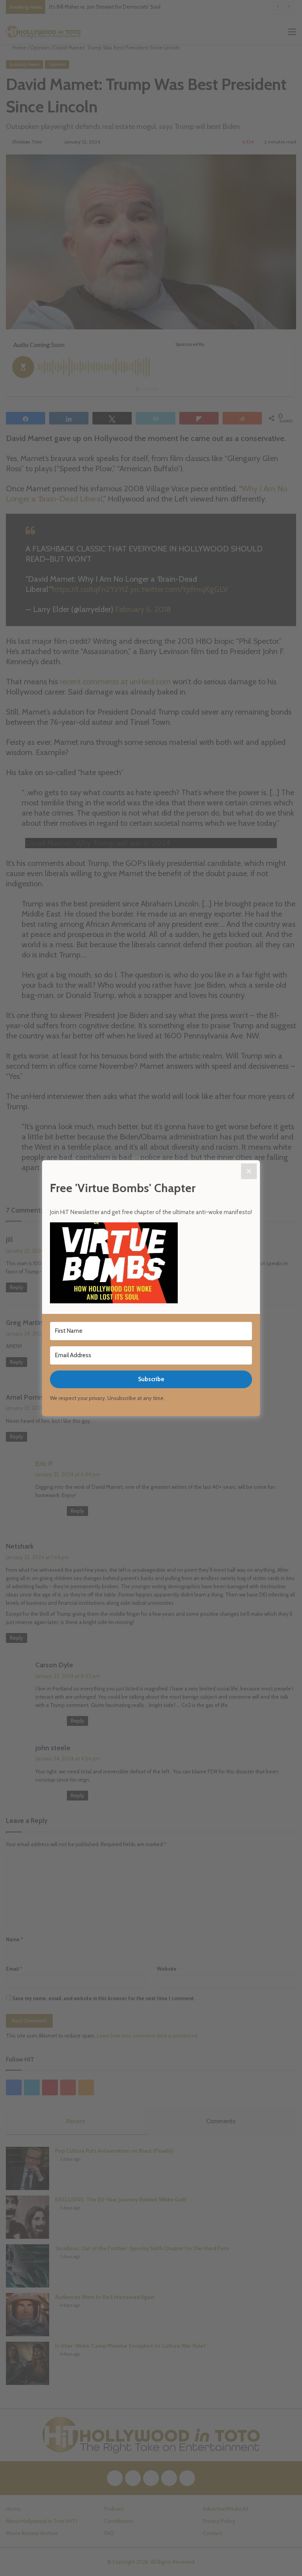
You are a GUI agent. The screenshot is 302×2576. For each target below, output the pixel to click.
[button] (151, 1264)
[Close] (249, 1171)
